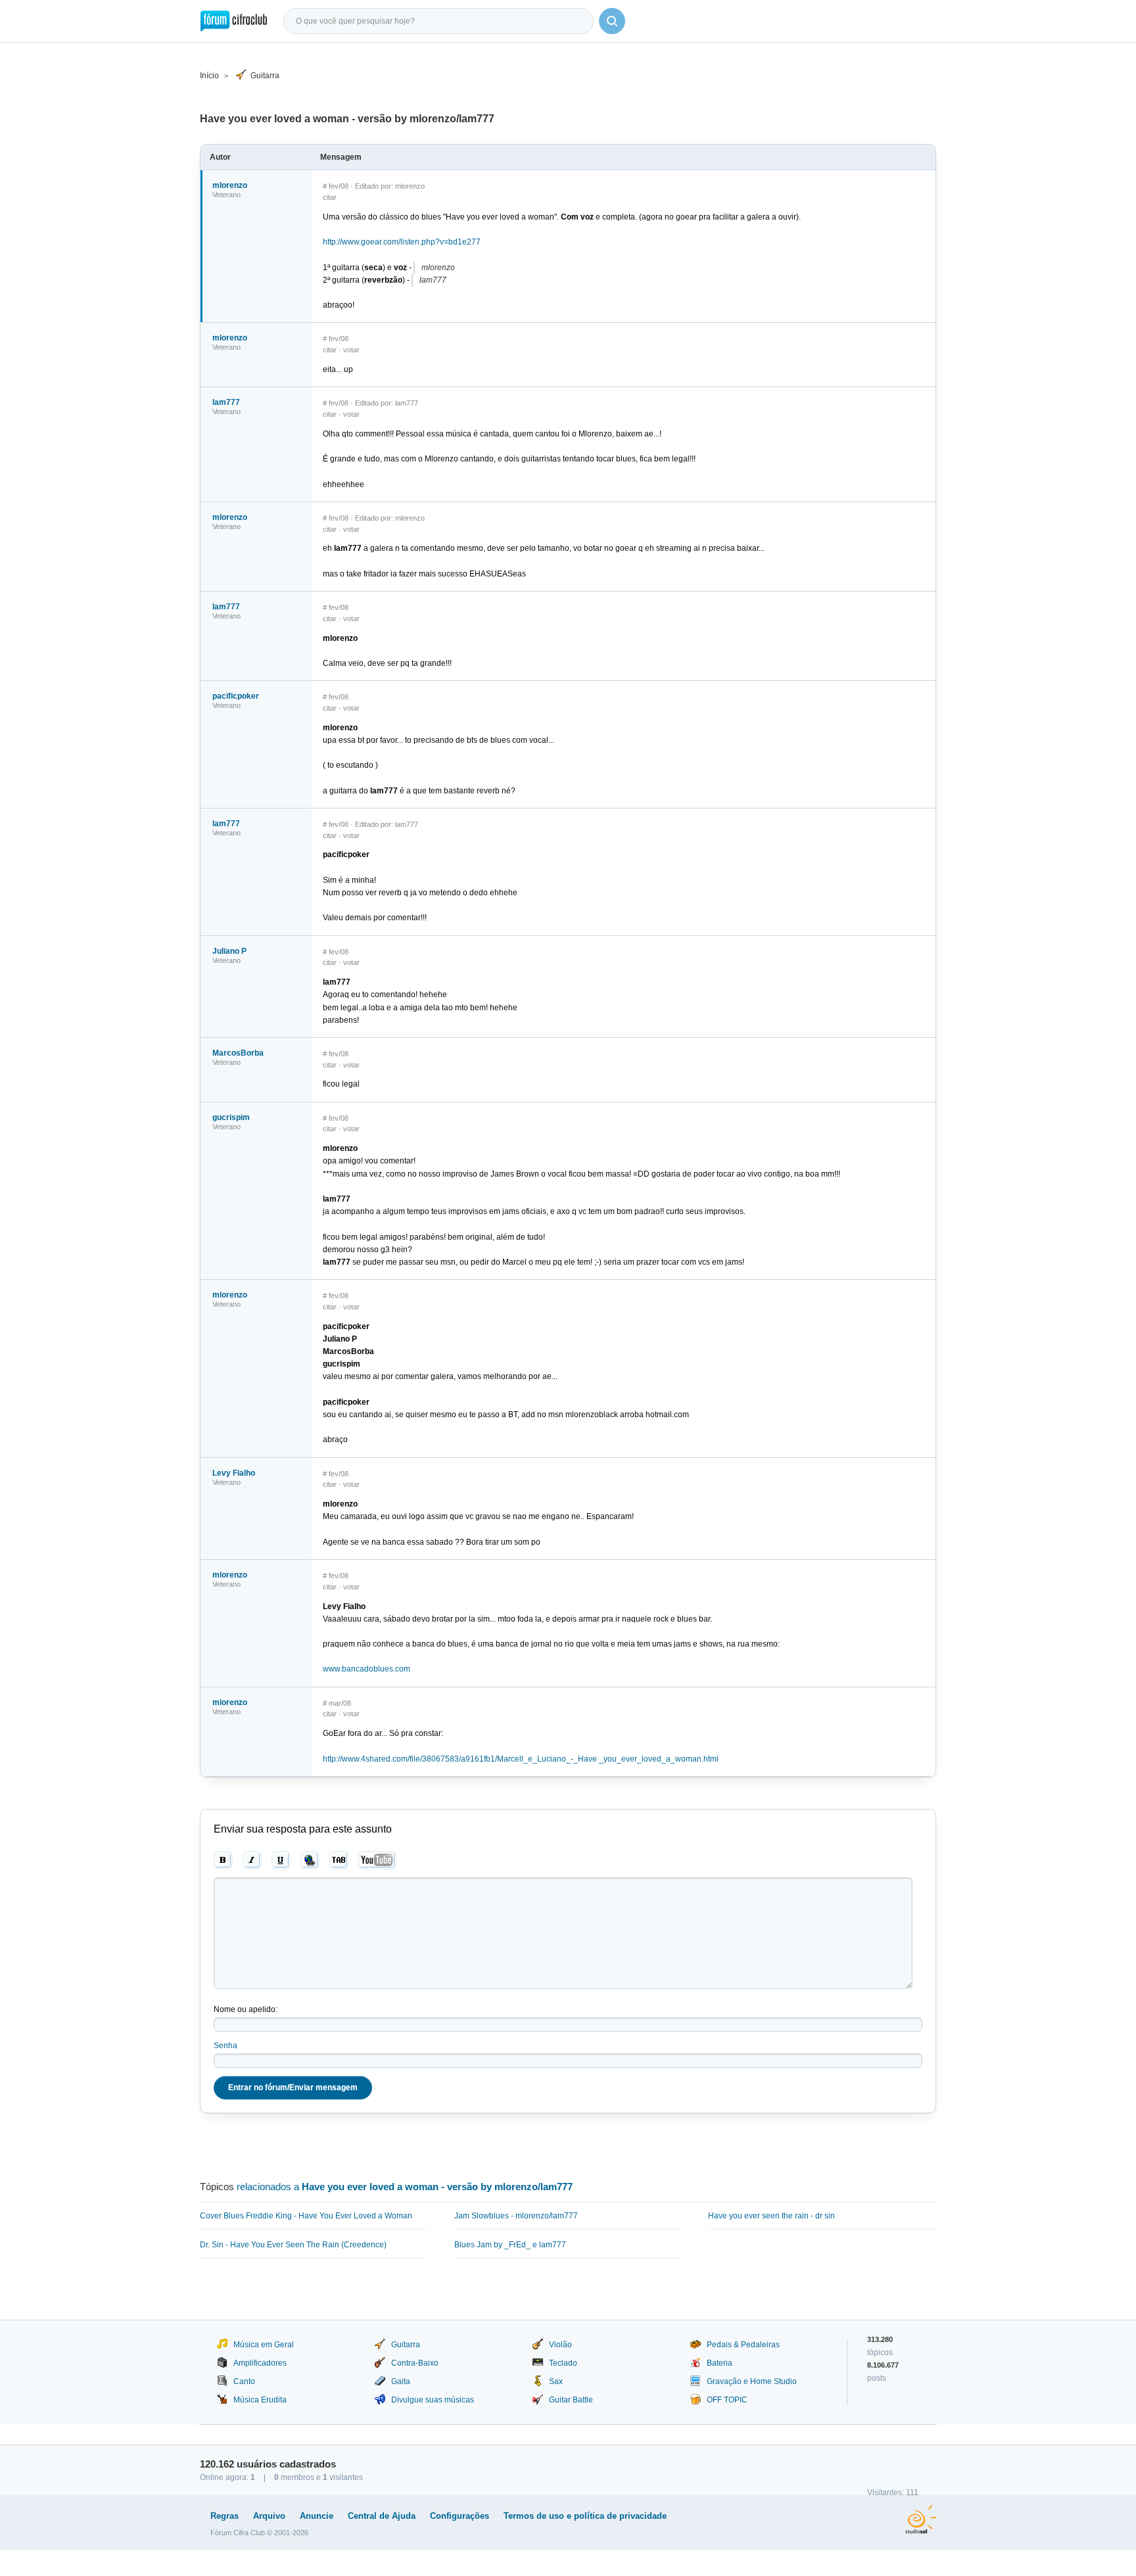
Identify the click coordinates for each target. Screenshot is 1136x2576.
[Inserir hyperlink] (310, 1860)
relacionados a (405, 2187)
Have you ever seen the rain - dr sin (771, 2216)
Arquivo (269, 2516)
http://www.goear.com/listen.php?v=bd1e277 (402, 242)
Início (209, 76)
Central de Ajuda (382, 2516)
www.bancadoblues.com (367, 1669)
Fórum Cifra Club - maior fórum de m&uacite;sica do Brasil (234, 21)
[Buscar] (612, 21)
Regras (225, 2516)
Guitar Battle (571, 2400)
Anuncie (317, 2516)
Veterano (226, 195)
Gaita (401, 2381)
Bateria (720, 2363)
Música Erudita (260, 2400)
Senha (225, 2046)
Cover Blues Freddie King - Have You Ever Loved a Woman (306, 2216)
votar (351, 350)
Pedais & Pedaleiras (743, 2345)
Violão (560, 2345)
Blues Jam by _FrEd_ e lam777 (510, 2245)
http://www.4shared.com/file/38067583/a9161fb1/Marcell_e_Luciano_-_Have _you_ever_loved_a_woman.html (521, 1759)
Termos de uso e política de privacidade (585, 2516)
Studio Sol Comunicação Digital (921, 2519)
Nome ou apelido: (246, 2009)
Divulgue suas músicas (433, 2400)
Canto (244, 2381)
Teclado (563, 2363)
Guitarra (265, 76)
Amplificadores (260, 2363)
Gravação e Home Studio (752, 2381)
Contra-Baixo (415, 2363)
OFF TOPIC (727, 2400)
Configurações (460, 2516)
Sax (556, 2381)
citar (330, 197)
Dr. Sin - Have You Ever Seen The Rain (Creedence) (293, 2245)
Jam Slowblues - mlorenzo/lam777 (516, 2216)
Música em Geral (264, 2345)
